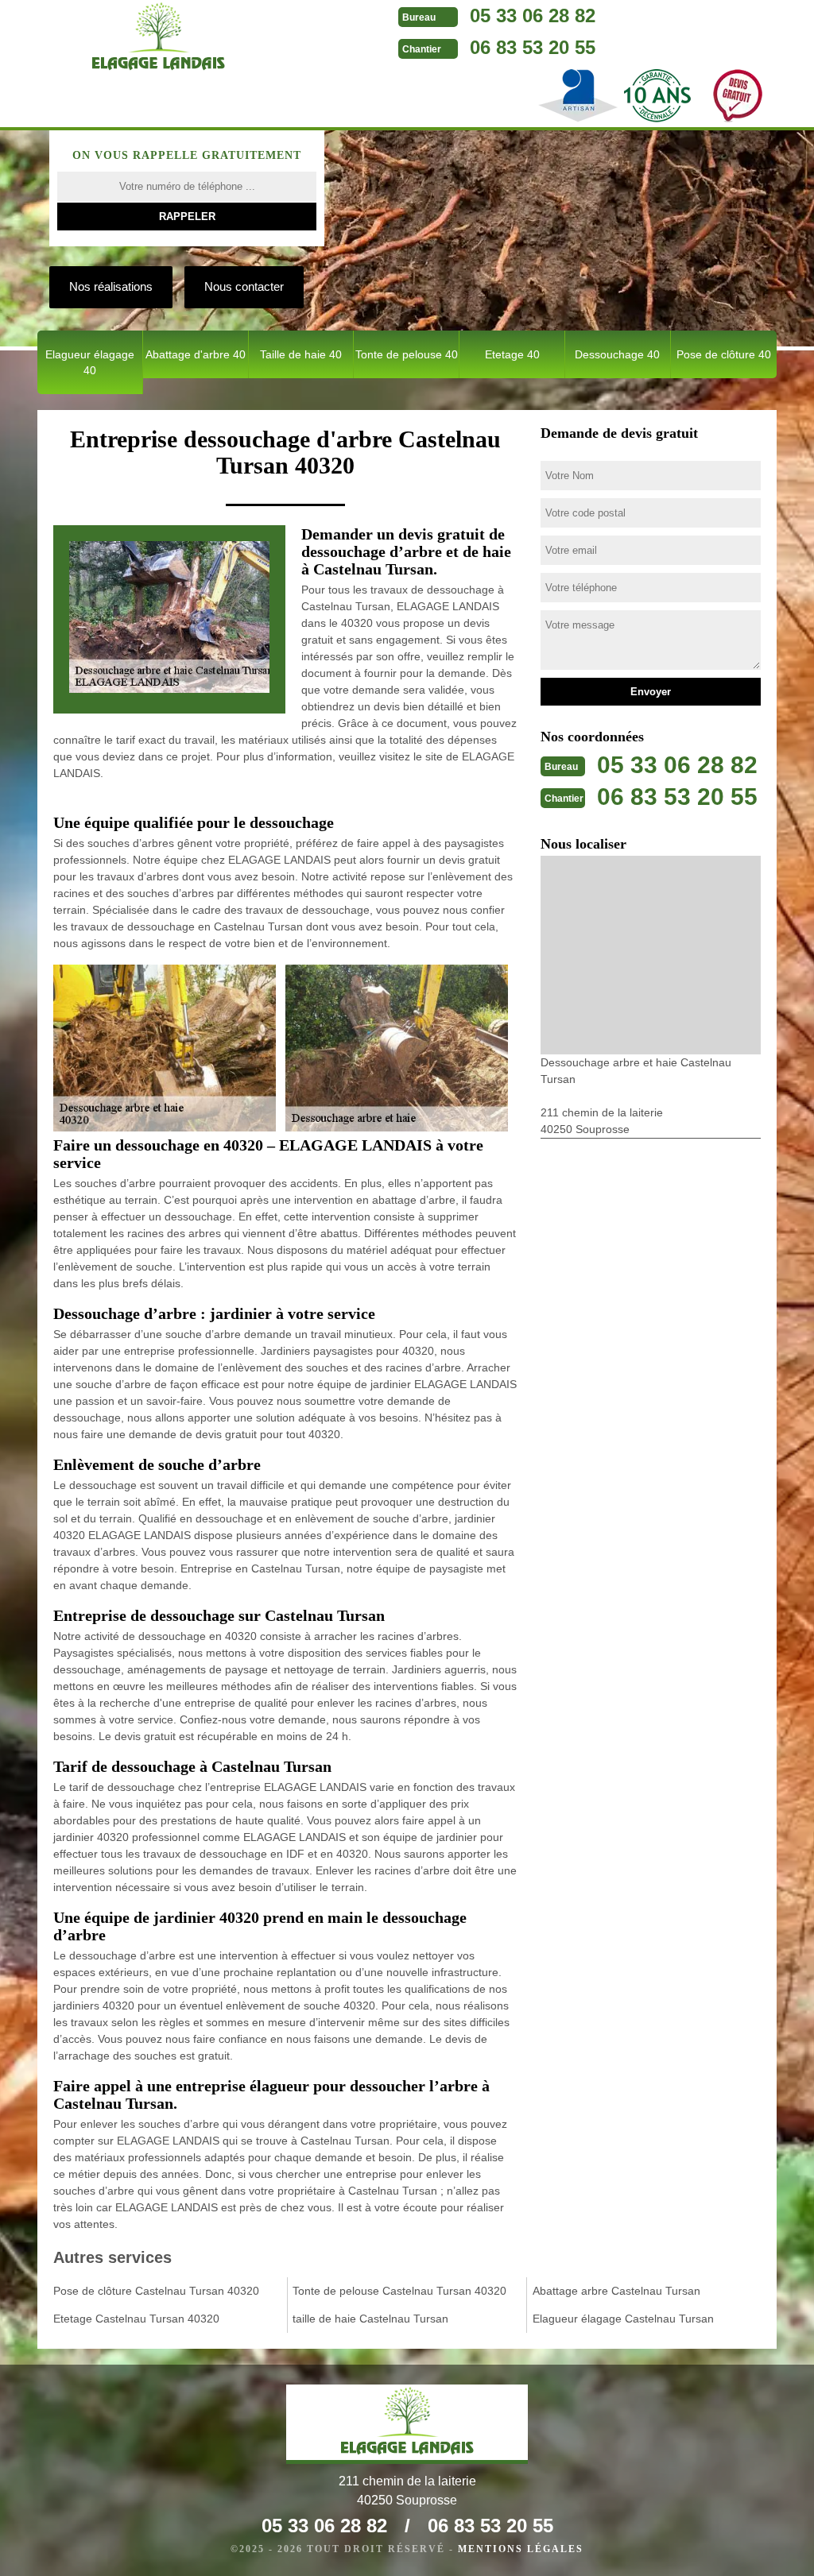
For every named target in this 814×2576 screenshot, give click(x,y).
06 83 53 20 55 (533, 47)
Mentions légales (521, 2549)
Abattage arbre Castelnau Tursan (616, 2291)
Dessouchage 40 (617, 354)
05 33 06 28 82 (533, 15)
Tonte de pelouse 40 (407, 354)
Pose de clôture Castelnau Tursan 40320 (156, 2291)
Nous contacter (244, 286)
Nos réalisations (111, 286)
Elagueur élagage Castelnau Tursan (623, 2319)
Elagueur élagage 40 (90, 362)
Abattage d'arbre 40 (196, 354)
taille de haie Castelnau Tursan (370, 2319)
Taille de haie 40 (301, 354)
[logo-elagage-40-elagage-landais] (158, 40)
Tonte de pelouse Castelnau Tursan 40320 (399, 2291)
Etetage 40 (512, 354)
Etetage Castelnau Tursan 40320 (136, 2319)
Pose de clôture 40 (724, 354)
